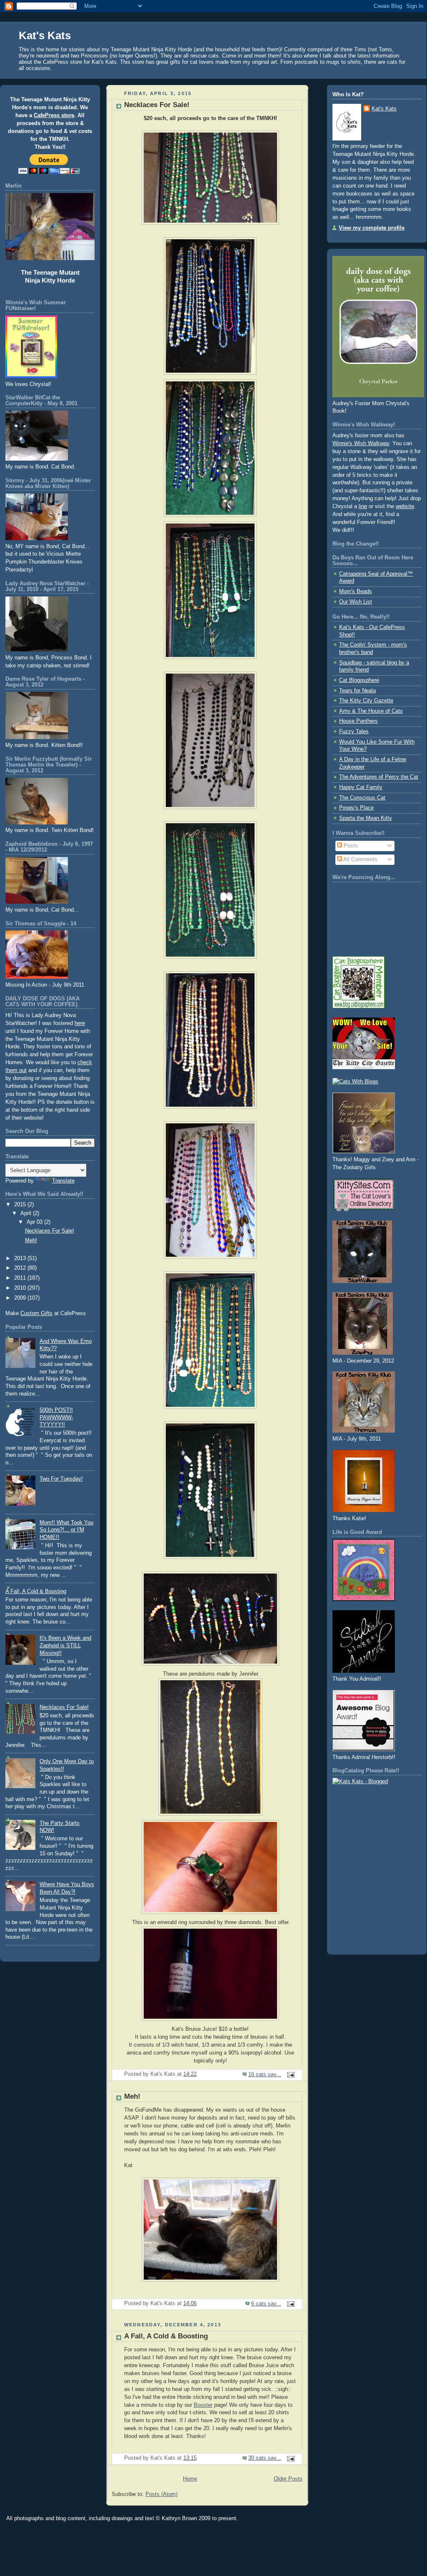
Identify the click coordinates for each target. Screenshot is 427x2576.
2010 (21, 1288)
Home (190, 2479)
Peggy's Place (356, 808)
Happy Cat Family (361, 787)
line (363, 506)
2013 (21, 1258)
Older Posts (288, 2479)
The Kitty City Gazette (366, 701)
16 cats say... (265, 2075)
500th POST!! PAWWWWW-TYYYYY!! (56, 1417)
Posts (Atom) (161, 2494)
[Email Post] (290, 2075)
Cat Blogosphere (359, 680)
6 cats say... (266, 2304)
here (80, 1023)
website (405, 506)
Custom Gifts (36, 1313)
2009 (21, 1298)
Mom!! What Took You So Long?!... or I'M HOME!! (66, 1530)
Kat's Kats (384, 109)
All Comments (360, 860)
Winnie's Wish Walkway (361, 444)
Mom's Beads (356, 591)
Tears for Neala (357, 691)
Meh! (31, 1240)
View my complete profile (372, 228)
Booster (203, 2405)
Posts (350, 846)
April (27, 1213)
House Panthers (358, 721)
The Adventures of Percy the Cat (379, 777)
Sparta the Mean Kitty (366, 818)
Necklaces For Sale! (50, 1231)
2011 (21, 1278)
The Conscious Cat (362, 798)
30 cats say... (265, 2458)
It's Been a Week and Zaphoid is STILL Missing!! (65, 1645)
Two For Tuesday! (61, 1479)
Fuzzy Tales (354, 732)
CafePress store (54, 115)
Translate (63, 1181)
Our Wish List (356, 602)
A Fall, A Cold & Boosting (36, 1591)
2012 (21, 1268)
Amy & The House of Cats (371, 711)
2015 (21, 1205)
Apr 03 (35, 1222)
